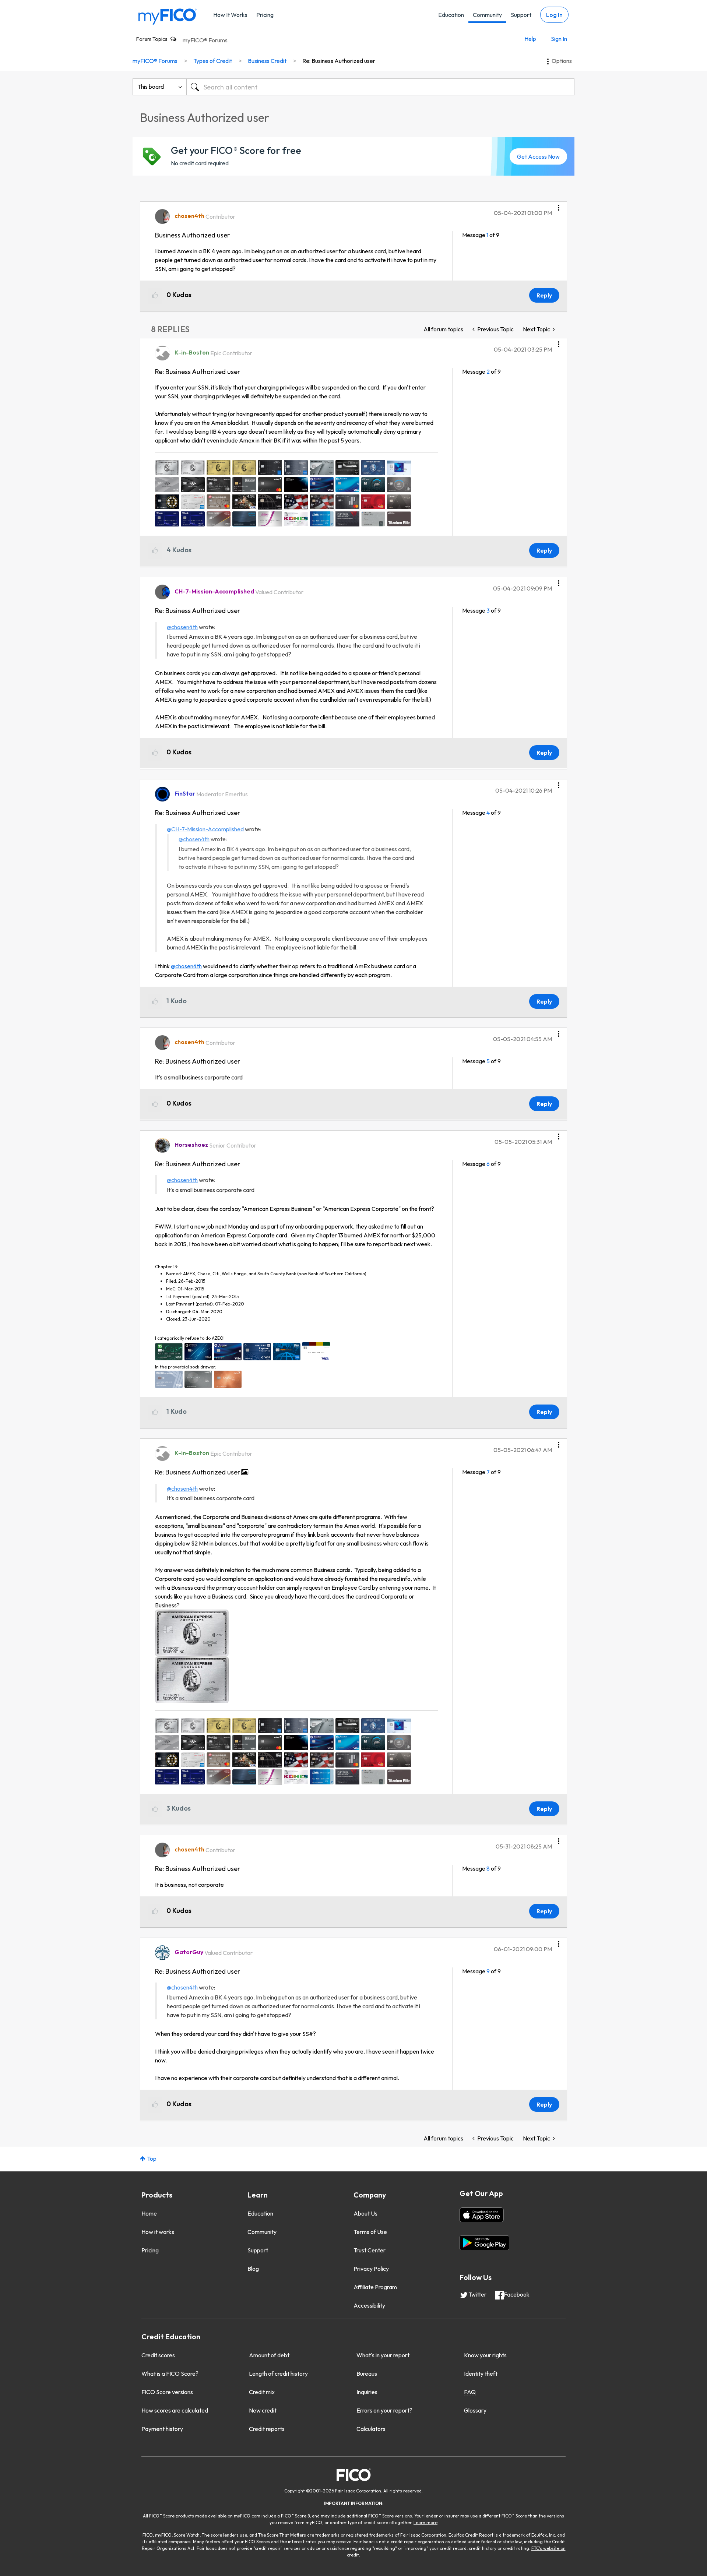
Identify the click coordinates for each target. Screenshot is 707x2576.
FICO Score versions (167, 2392)
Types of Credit (213, 61)
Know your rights (485, 2355)
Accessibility (369, 2305)
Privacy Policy (371, 2269)
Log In (554, 15)
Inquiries (367, 2392)
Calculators (371, 2429)
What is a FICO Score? (170, 2374)
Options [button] (562, 61)
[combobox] (380, 87)
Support (521, 15)
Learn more (425, 2522)
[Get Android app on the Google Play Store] (484, 2243)
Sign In (559, 39)
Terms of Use (370, 2232)
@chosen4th (182, 627)
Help (530, 39)
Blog (253, 2269)
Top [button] (152, 2159)
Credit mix (262, 2392)
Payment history (162, 2429)
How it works (158, 2232)
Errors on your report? (384, 2410)
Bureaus (367, 2374)
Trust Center (370, 2250)
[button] (559, 205)
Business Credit (267, 61)
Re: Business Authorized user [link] (339, 61)
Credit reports (267, 2429)
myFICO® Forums (205, 40)
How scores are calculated (175, 2410)
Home (149, 2213)
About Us (365, 2213)
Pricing (265, 15)
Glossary (475, 2410)
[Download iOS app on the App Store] (482, 2215)
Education (451, 15)
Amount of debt (269, 2355)
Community (487, 15)
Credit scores (158, 2355)
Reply (544, 295)
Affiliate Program (375, 2287)
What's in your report (383, 2355)
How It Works (230, 15)
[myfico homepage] (168, 16)
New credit (263, 2410)
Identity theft (481, 2374)
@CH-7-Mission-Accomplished (205, 829)
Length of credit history (278, 2374)
